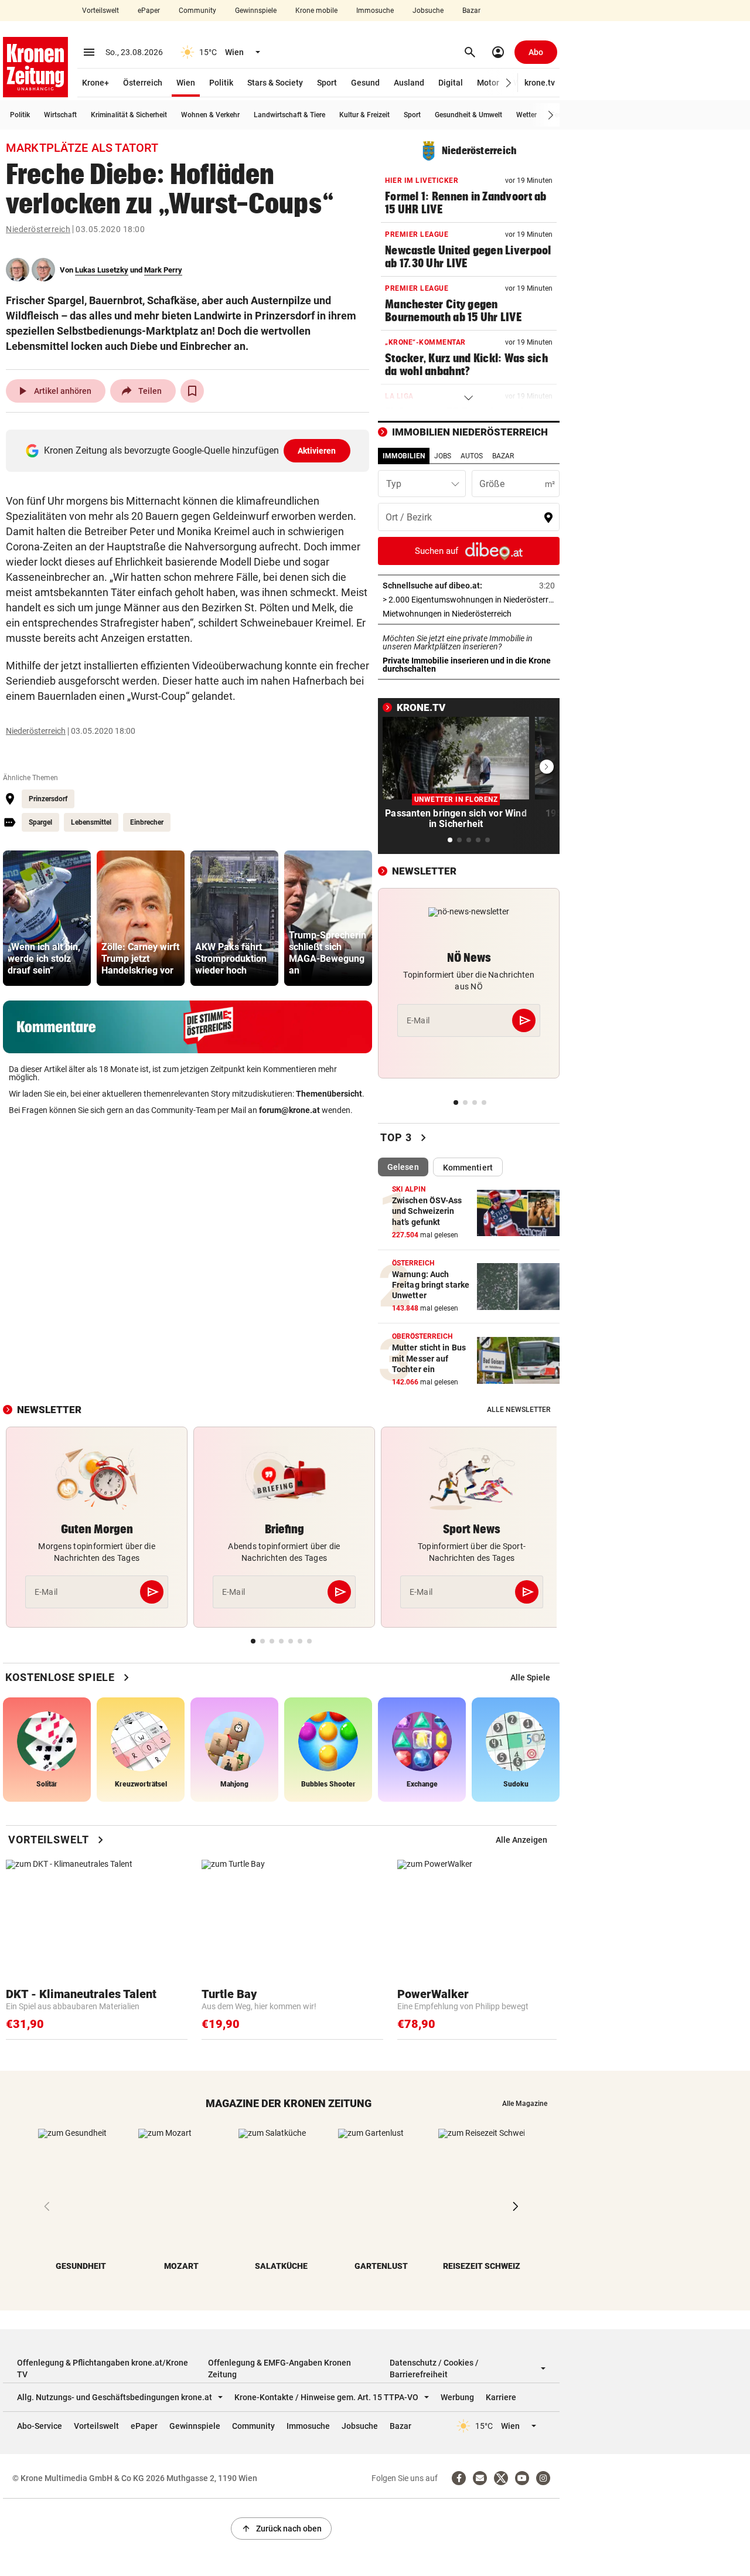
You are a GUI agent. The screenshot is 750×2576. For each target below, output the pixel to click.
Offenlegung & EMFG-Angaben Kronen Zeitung (279, 2369)
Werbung (457, 2397)
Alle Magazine (525, 2104)
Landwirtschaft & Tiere (289, 115)
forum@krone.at (289, 1110)
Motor (488, 83)
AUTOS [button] (472, 456)
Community (197, 11)
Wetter (526, 115)
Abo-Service (40, 2426)
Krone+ (96, 83)
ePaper (149, 11)
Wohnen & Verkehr (210, 115)
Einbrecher (147, 822)
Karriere (501, 2397)
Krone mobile (316, 11)
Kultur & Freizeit (364, 115)
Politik (221, 83)
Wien (186, 83)
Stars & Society (275, 83)
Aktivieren (317, 451)
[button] (509, 83)
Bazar (471, 11)
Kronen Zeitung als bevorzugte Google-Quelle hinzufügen (190, 450)
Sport (327, 83)
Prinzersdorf (48, 799)
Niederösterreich (38, 229)
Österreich (143, 83)
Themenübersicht (329, 1094)
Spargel (40, 822)
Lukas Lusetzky (102, 270)
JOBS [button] (443, 456)
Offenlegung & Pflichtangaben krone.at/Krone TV (103, 2369)
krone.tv (540, 83)
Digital (451, 83)
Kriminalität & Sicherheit (129, 115)
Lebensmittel (91, 822)
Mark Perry (163, 270)
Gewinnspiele (256, 11)
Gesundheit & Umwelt (468, 115)
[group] (47, 918)
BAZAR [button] (503, 456)
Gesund (365, 83)
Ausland (409, 83)
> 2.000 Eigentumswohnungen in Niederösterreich (469, 600)
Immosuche (375, 11)
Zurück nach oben (281, 2529)
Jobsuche (428, 11)
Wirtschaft (60, 115)
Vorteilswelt (100, 11)
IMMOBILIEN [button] (404, 456)
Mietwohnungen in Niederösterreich (469, 614)
